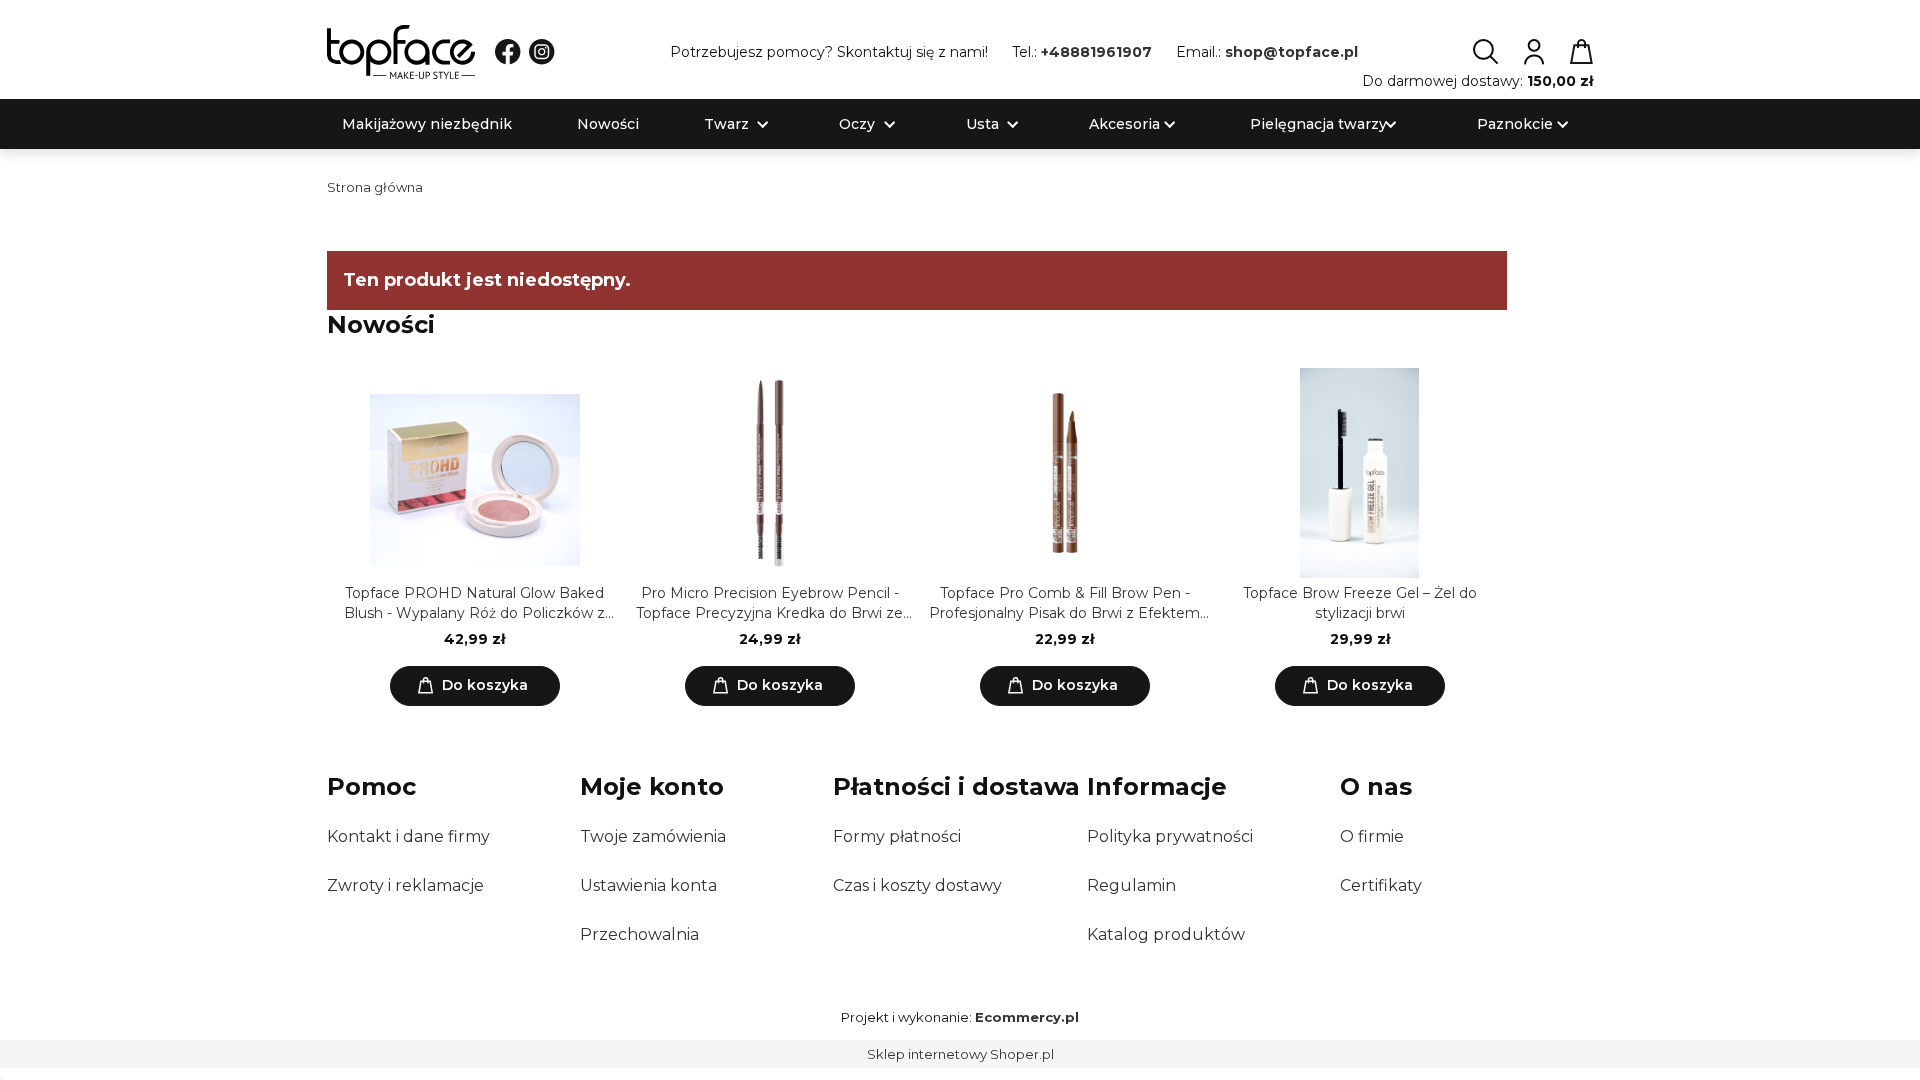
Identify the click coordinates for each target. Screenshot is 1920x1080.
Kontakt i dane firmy (408, 836)
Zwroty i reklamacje (405, 885)
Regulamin (1131, 885)
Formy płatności (897, 836)
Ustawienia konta (648, 885)
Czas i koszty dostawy (917, 885)
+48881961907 (1096, 52)
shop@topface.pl (1291, 52)
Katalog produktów (1166, 934)
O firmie (1372, 836)
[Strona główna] (401, 52)
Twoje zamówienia (653, 836)
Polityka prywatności (1170, 836)
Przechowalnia (639, 934)
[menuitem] (427, 124)
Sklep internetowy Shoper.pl (960, 1054)
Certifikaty (1381, 885)
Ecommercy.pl (1027, 1017)
